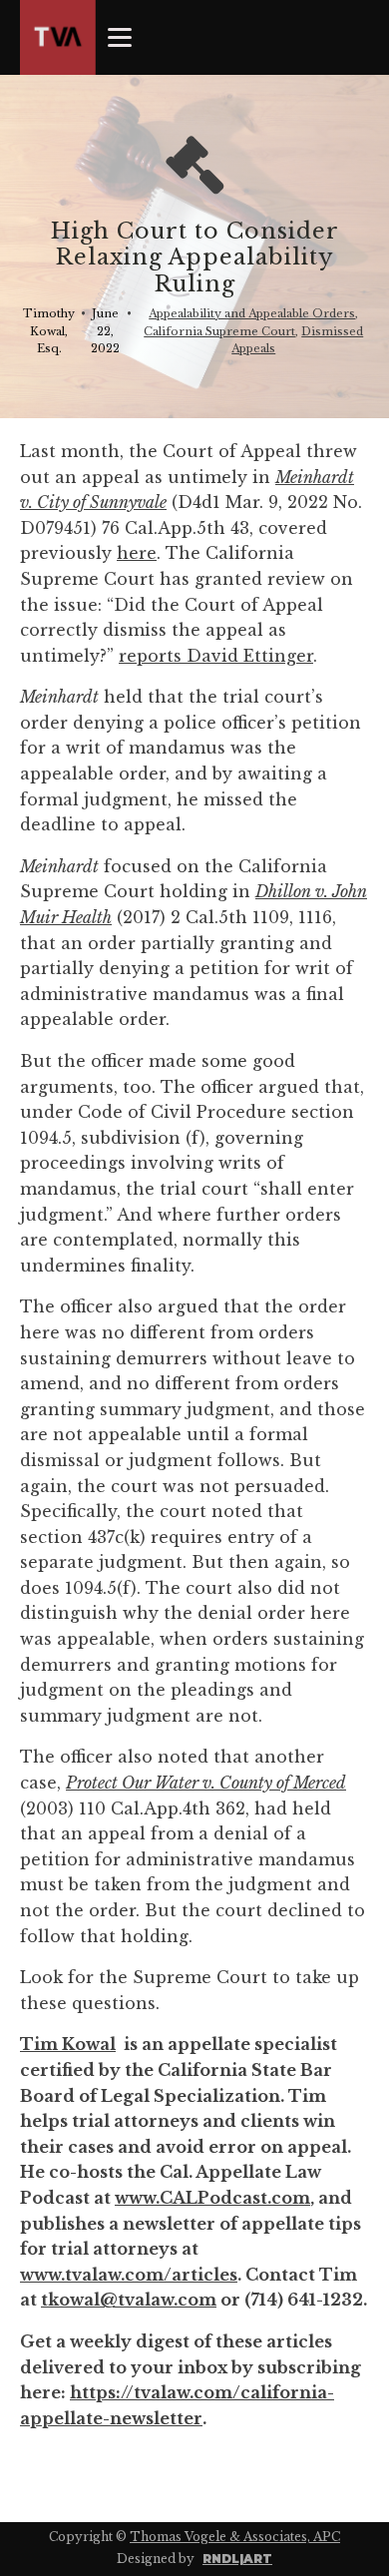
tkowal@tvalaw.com (129, 2300)
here (137, 553)
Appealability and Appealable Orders (252, 313)
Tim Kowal (68, 2044)
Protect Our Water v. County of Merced (206, 1783)
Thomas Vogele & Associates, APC (235, 2537)
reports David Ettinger (216, 656)
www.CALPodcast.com (212, 2198)
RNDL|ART (237, 2559)
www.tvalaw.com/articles (129, 2275)
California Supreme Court (219, 331)
